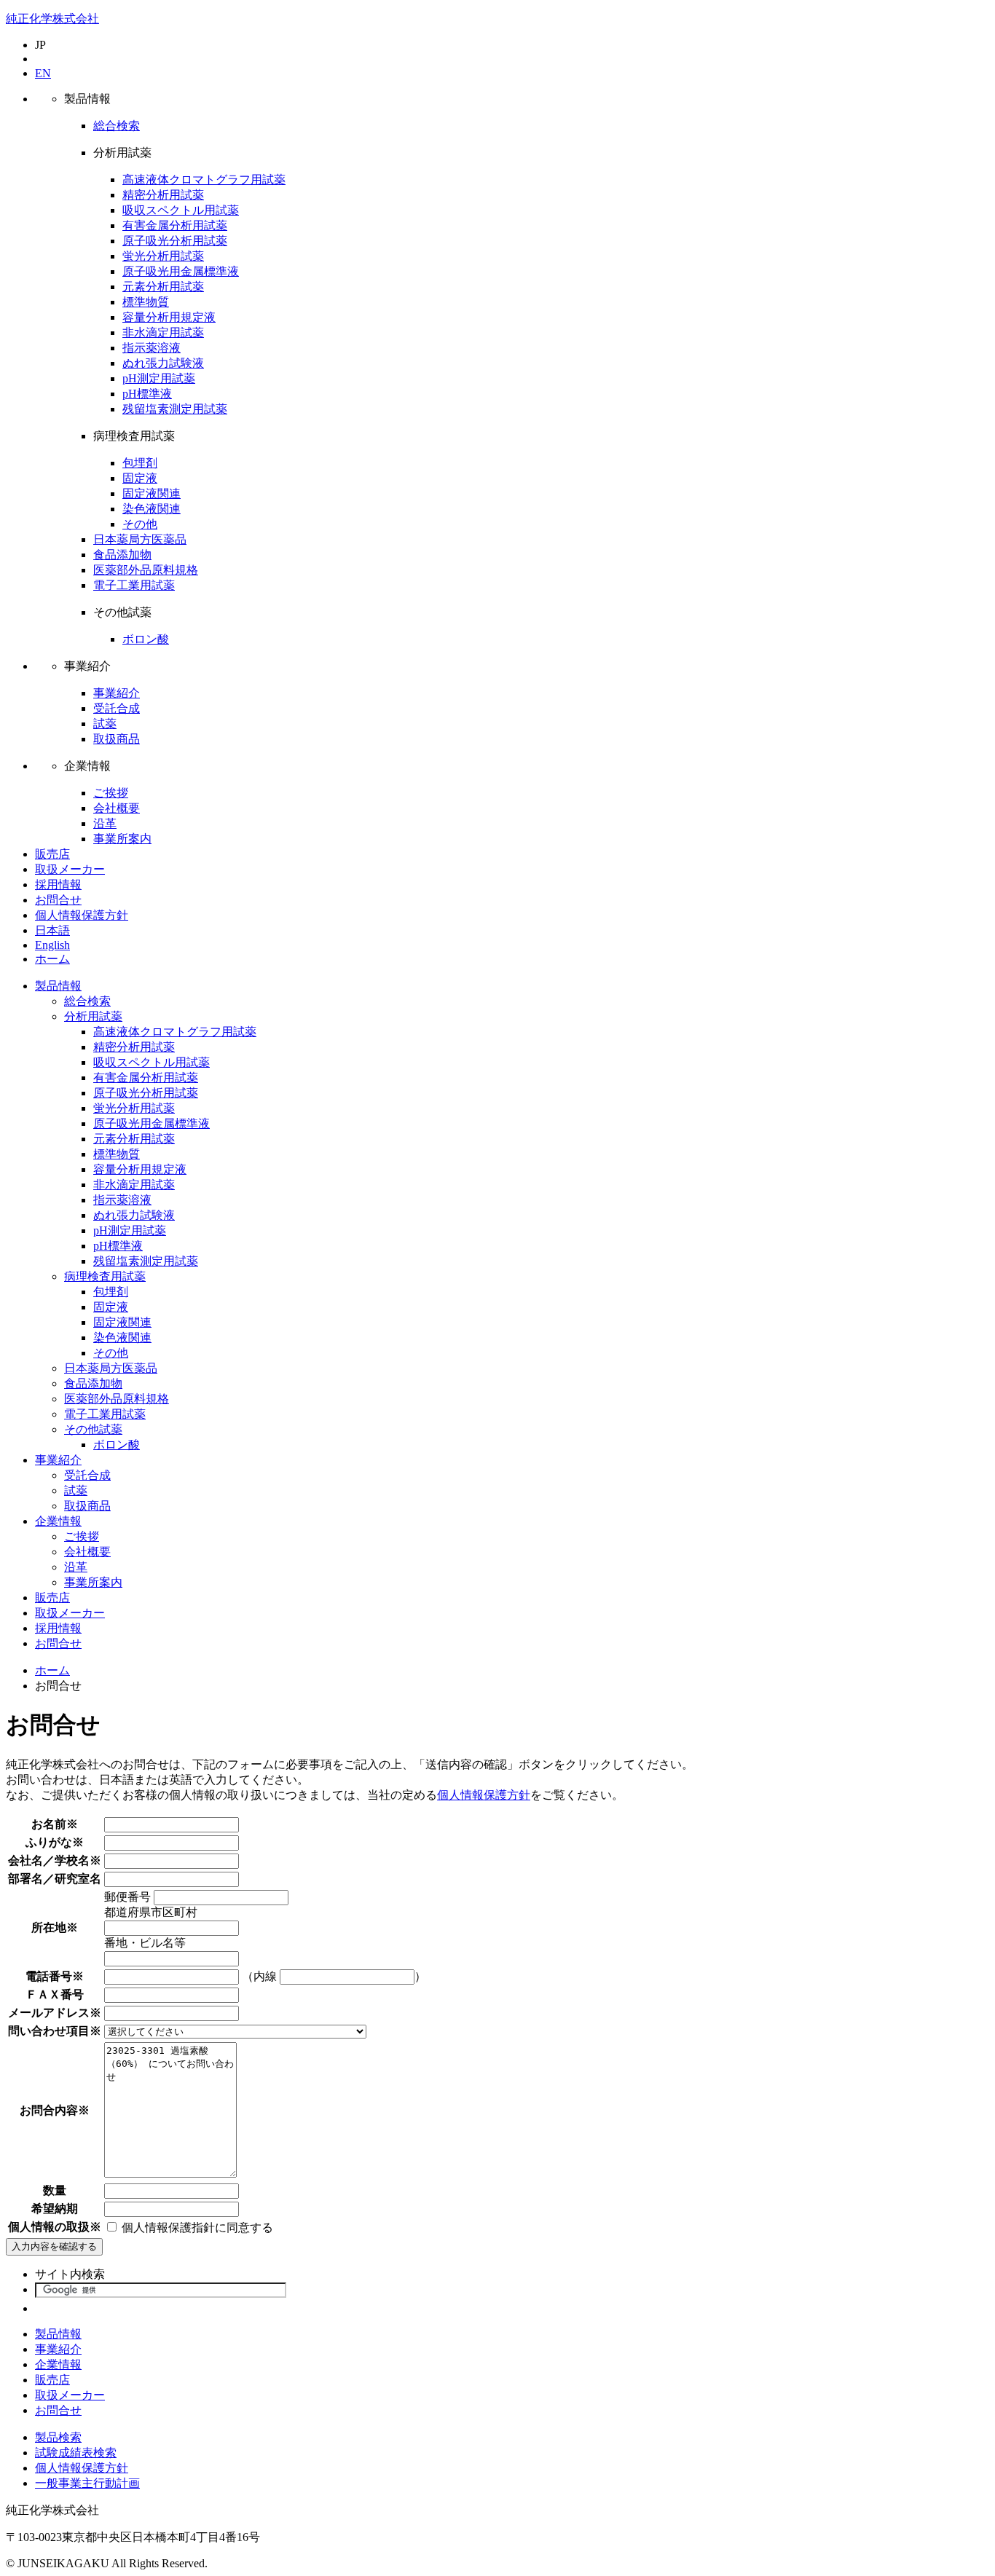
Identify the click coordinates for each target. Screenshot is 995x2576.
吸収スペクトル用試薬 (181, 210)
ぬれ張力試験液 (163, 363)
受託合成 (117, 708)
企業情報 (58, 1521)
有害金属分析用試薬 (175, 225)
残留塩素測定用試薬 (175, 409)
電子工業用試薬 (134, 585)
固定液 (140, 478)
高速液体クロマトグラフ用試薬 (204, 180)
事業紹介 (117, 693)
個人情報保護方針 (82, 915)
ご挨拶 (111, 793)
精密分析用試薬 (163, 195)
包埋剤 (140, 463)
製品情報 (58, 986)
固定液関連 (152, 493)
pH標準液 (147, 394)
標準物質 (146, 302)
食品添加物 (122, 555)
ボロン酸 (146, 639)
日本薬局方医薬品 (140, 539)
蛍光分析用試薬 (163, 256)
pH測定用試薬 (159, 378)
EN (43, 73)
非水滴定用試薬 (163, 332)
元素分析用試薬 (163, 287)
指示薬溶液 (152, 348)
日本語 (52, 930)
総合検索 (117, 126)
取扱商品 (117, 739)
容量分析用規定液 (169, 317)
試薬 (105, 724)
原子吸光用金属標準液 (181, 271)
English (52, 945)
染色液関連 (152, 509)
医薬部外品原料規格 (146, 570)
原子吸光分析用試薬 (175, 241)
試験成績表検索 (76, 2453)
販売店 (52, 854)
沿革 (105, 823)
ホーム (52, 959)
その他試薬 (93, 1429)
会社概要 (117, 808)
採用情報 (58, 885)
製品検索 (58, 2437)
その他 (140, 524)
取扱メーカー (70, 869)
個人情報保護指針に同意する (196, 2228)
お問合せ (58, 900)
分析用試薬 (93, 1016)
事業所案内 (122, 839)
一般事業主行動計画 (87, 2483)
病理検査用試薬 (105, 1276)
